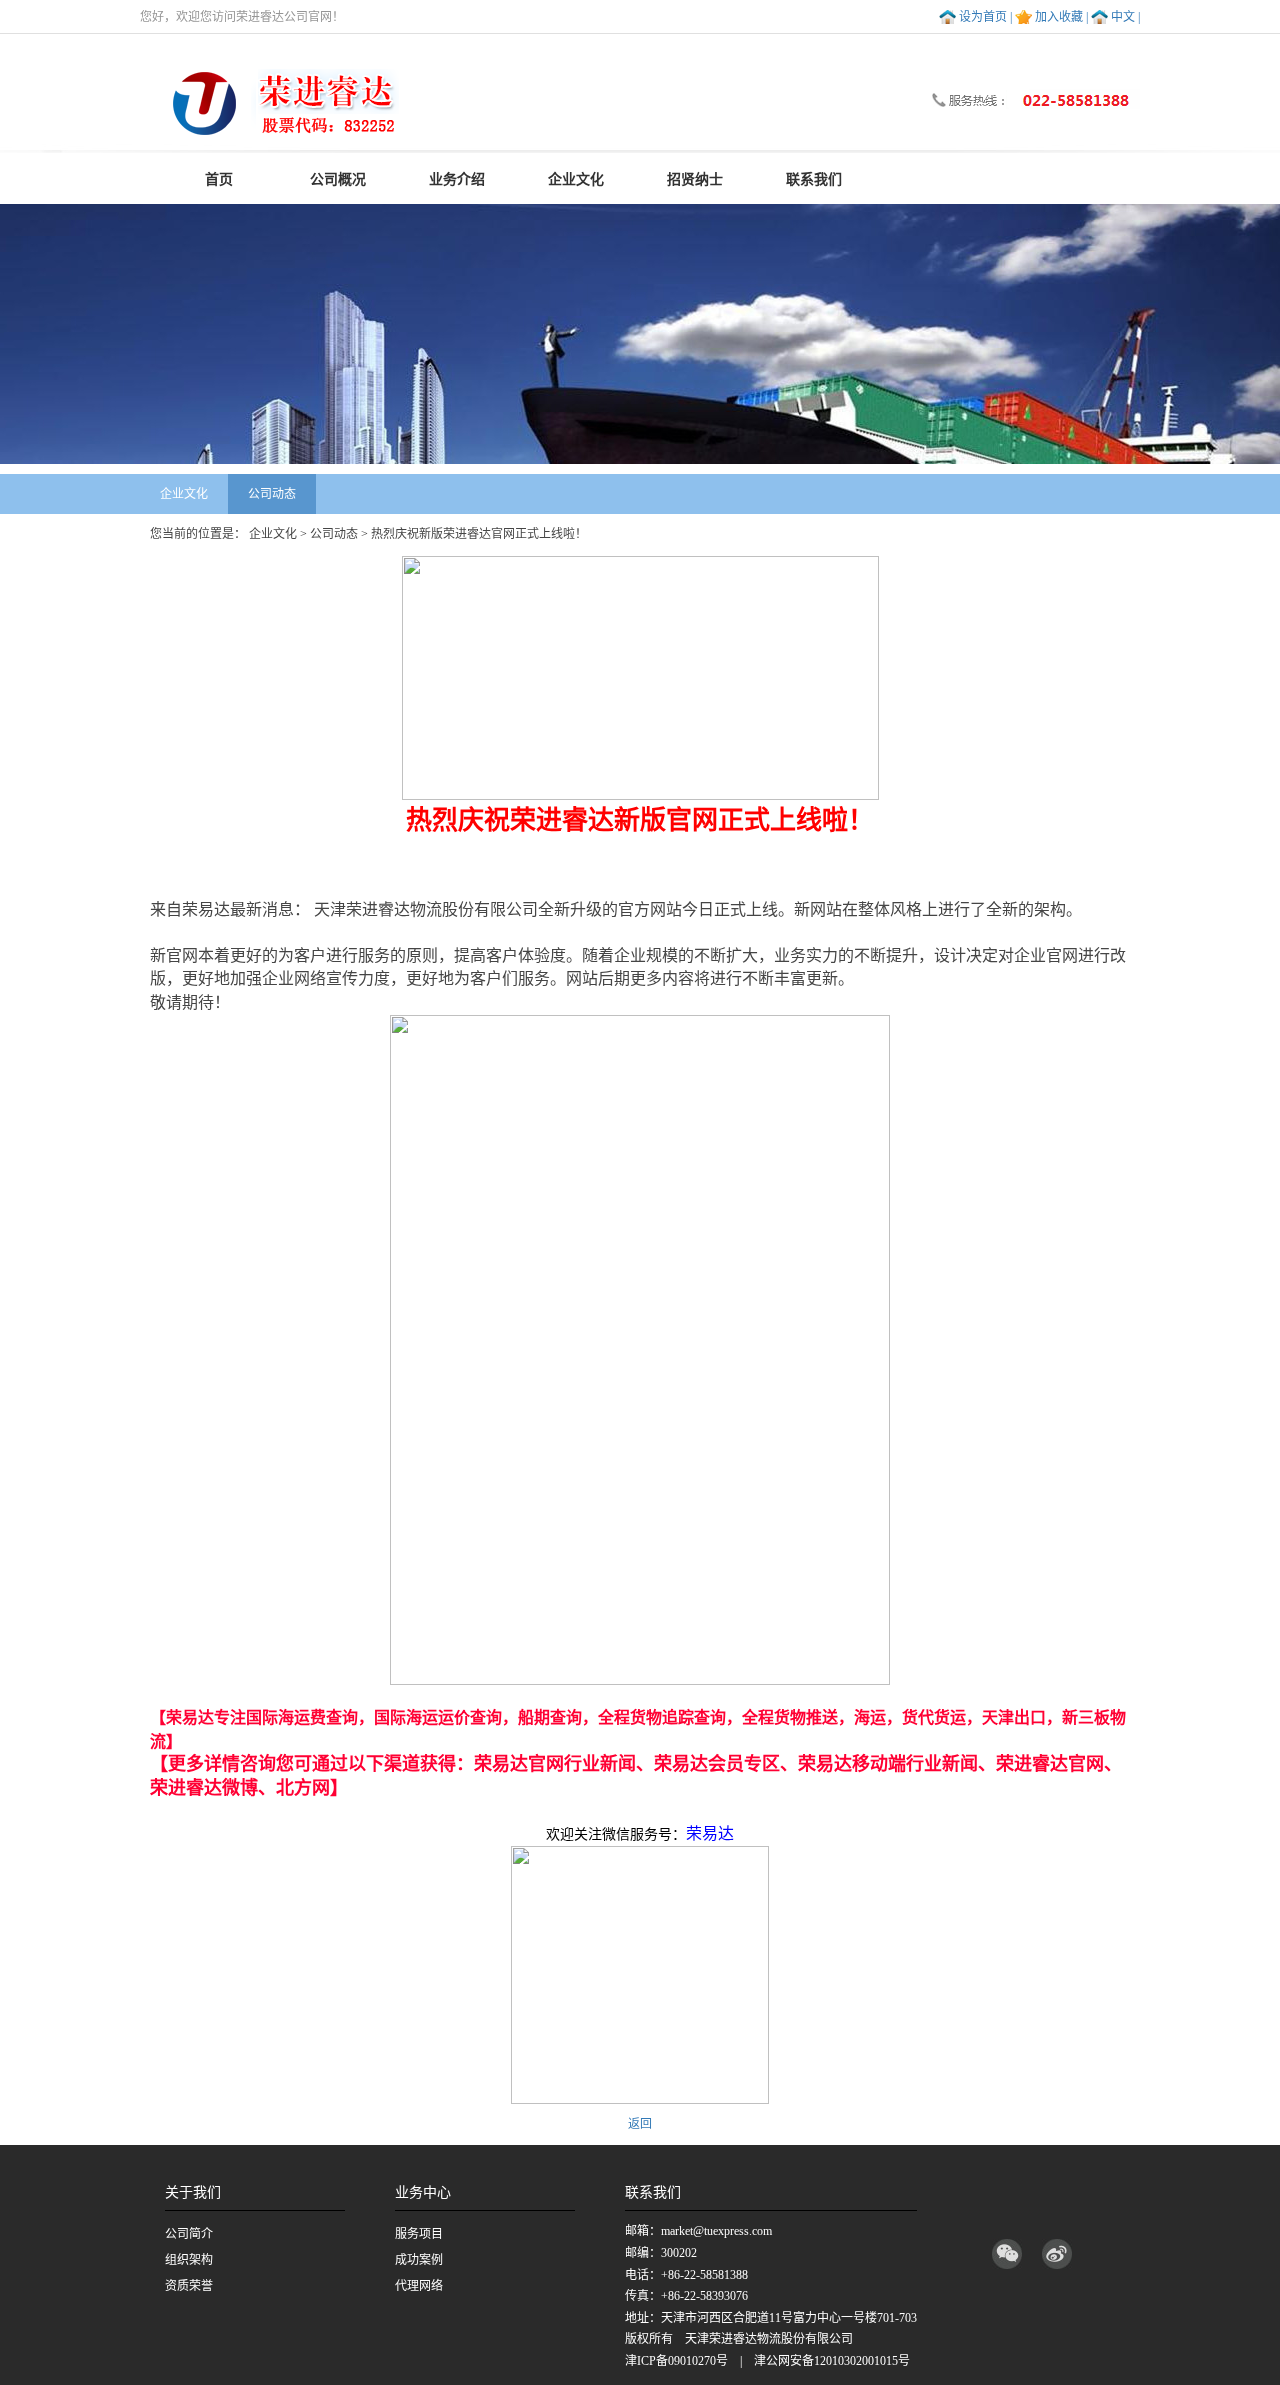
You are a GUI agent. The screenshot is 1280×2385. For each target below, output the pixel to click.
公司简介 (189, 2234)
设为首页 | (985, 17)
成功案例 (419, 2260)
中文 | (1125, 17)
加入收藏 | (1061, 17)
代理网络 (419, 2286)
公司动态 (272, 494)
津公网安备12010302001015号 (832, 2361)
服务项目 (419, 2234)
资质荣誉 (189, 2286)
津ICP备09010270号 (676, 2361)
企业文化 (184, 494)
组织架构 (189, 2260)
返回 (640, 2124)
